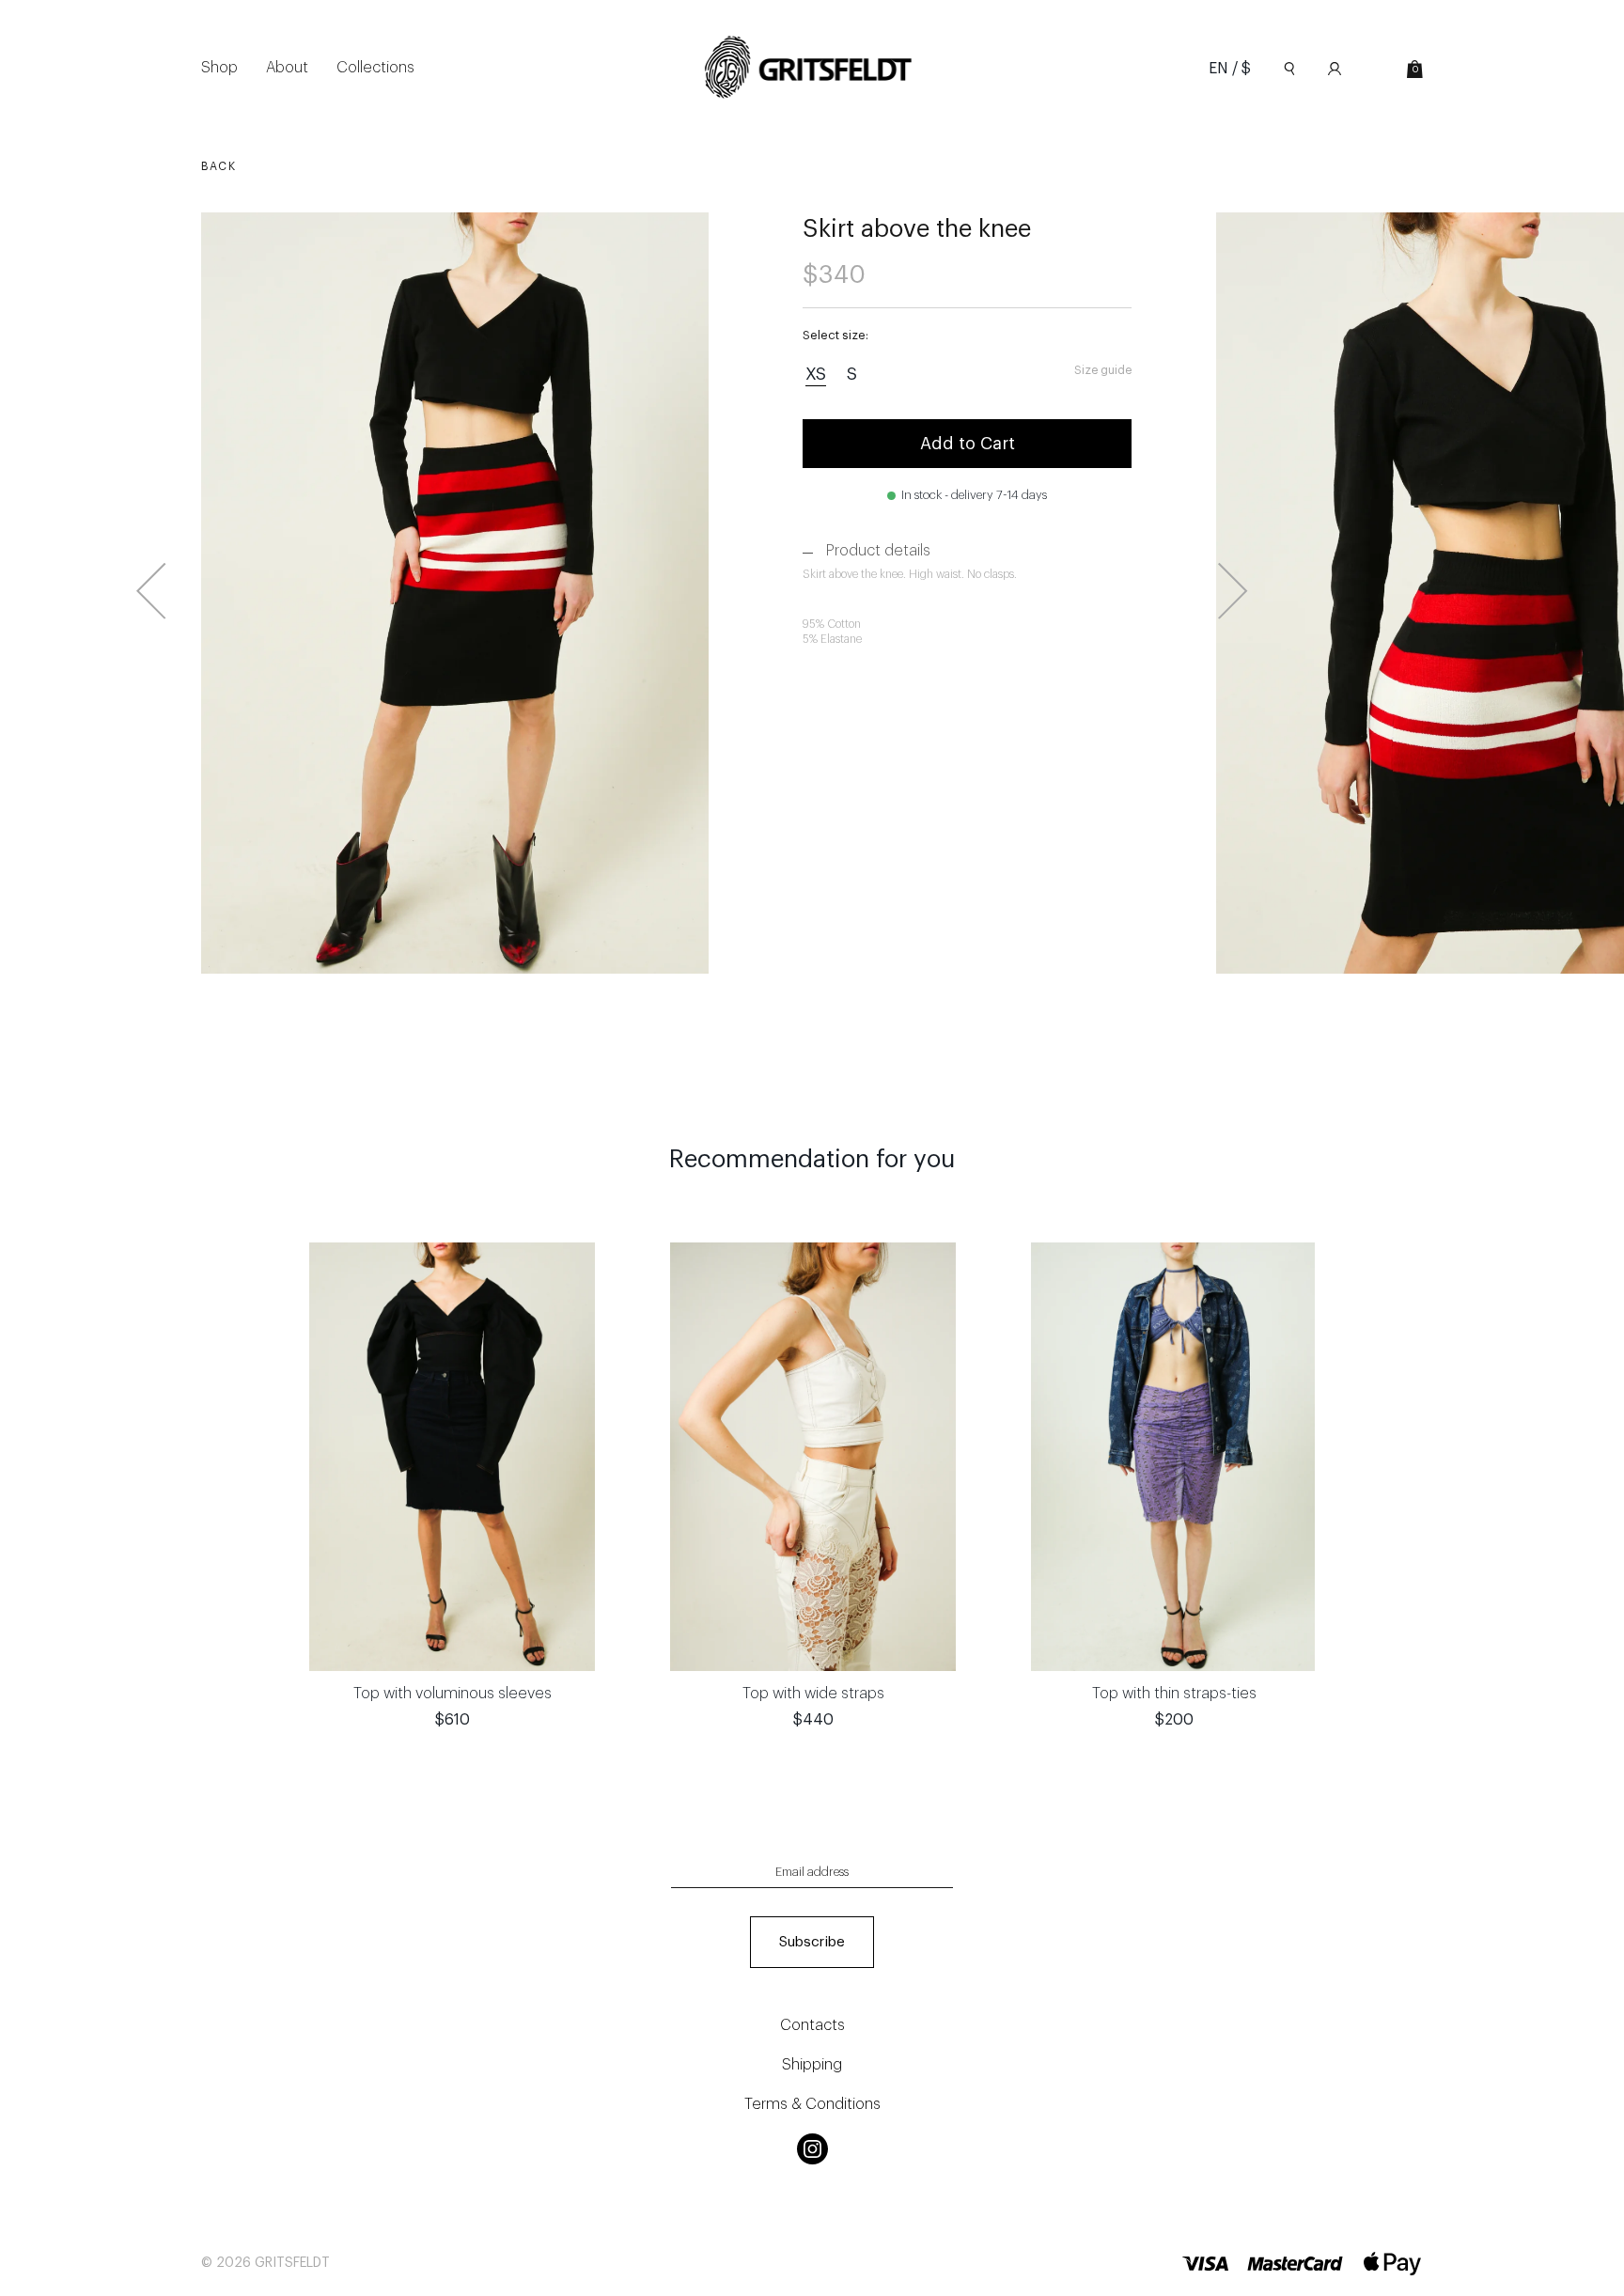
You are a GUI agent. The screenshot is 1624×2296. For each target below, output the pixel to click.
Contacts (812, 2025)
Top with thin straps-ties (1174, 1694)
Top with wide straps (813, 1694)
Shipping (812, 2065)
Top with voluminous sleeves (453, 1694)
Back (219, 166)
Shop (219, 68)
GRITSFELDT (292, 2263)
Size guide (1103, 370)
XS (816, 374)
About (287, 68)
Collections (375, 68)
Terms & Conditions (812, 2104)
